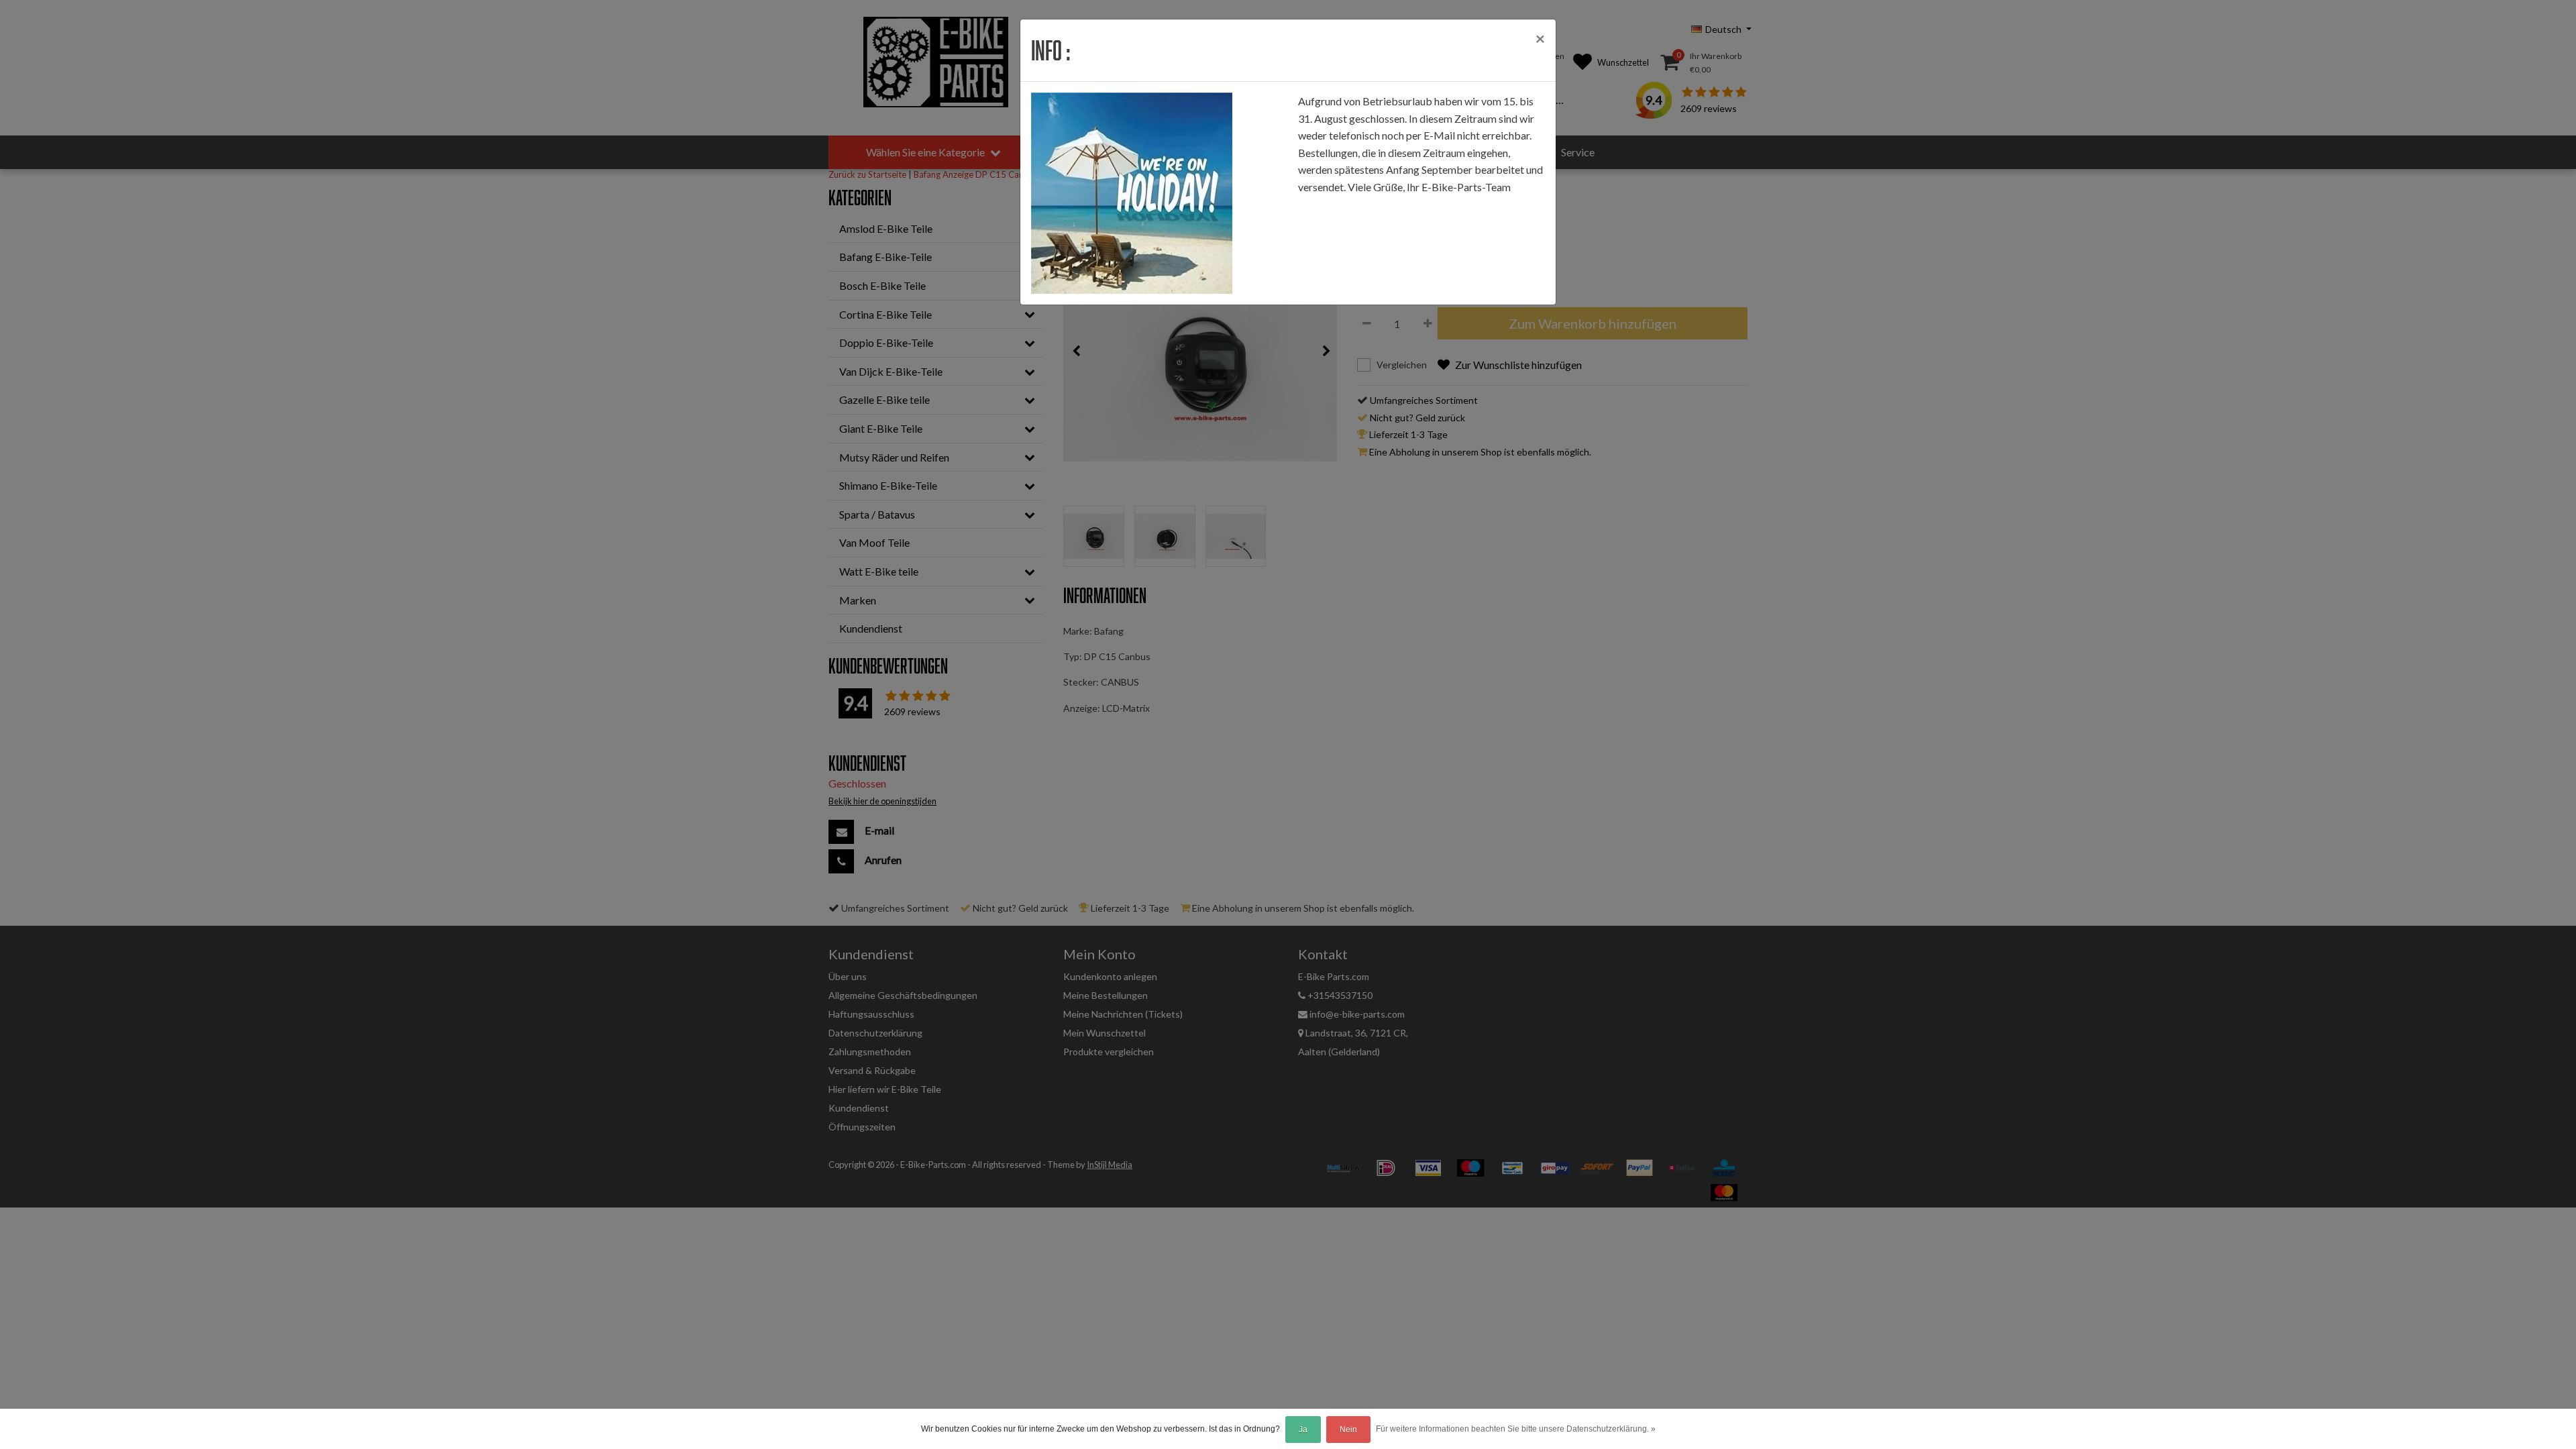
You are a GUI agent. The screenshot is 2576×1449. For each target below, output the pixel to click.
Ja (1303, 1430)
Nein (1348, 1430)
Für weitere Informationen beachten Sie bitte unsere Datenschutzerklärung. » (1516, 1429)
